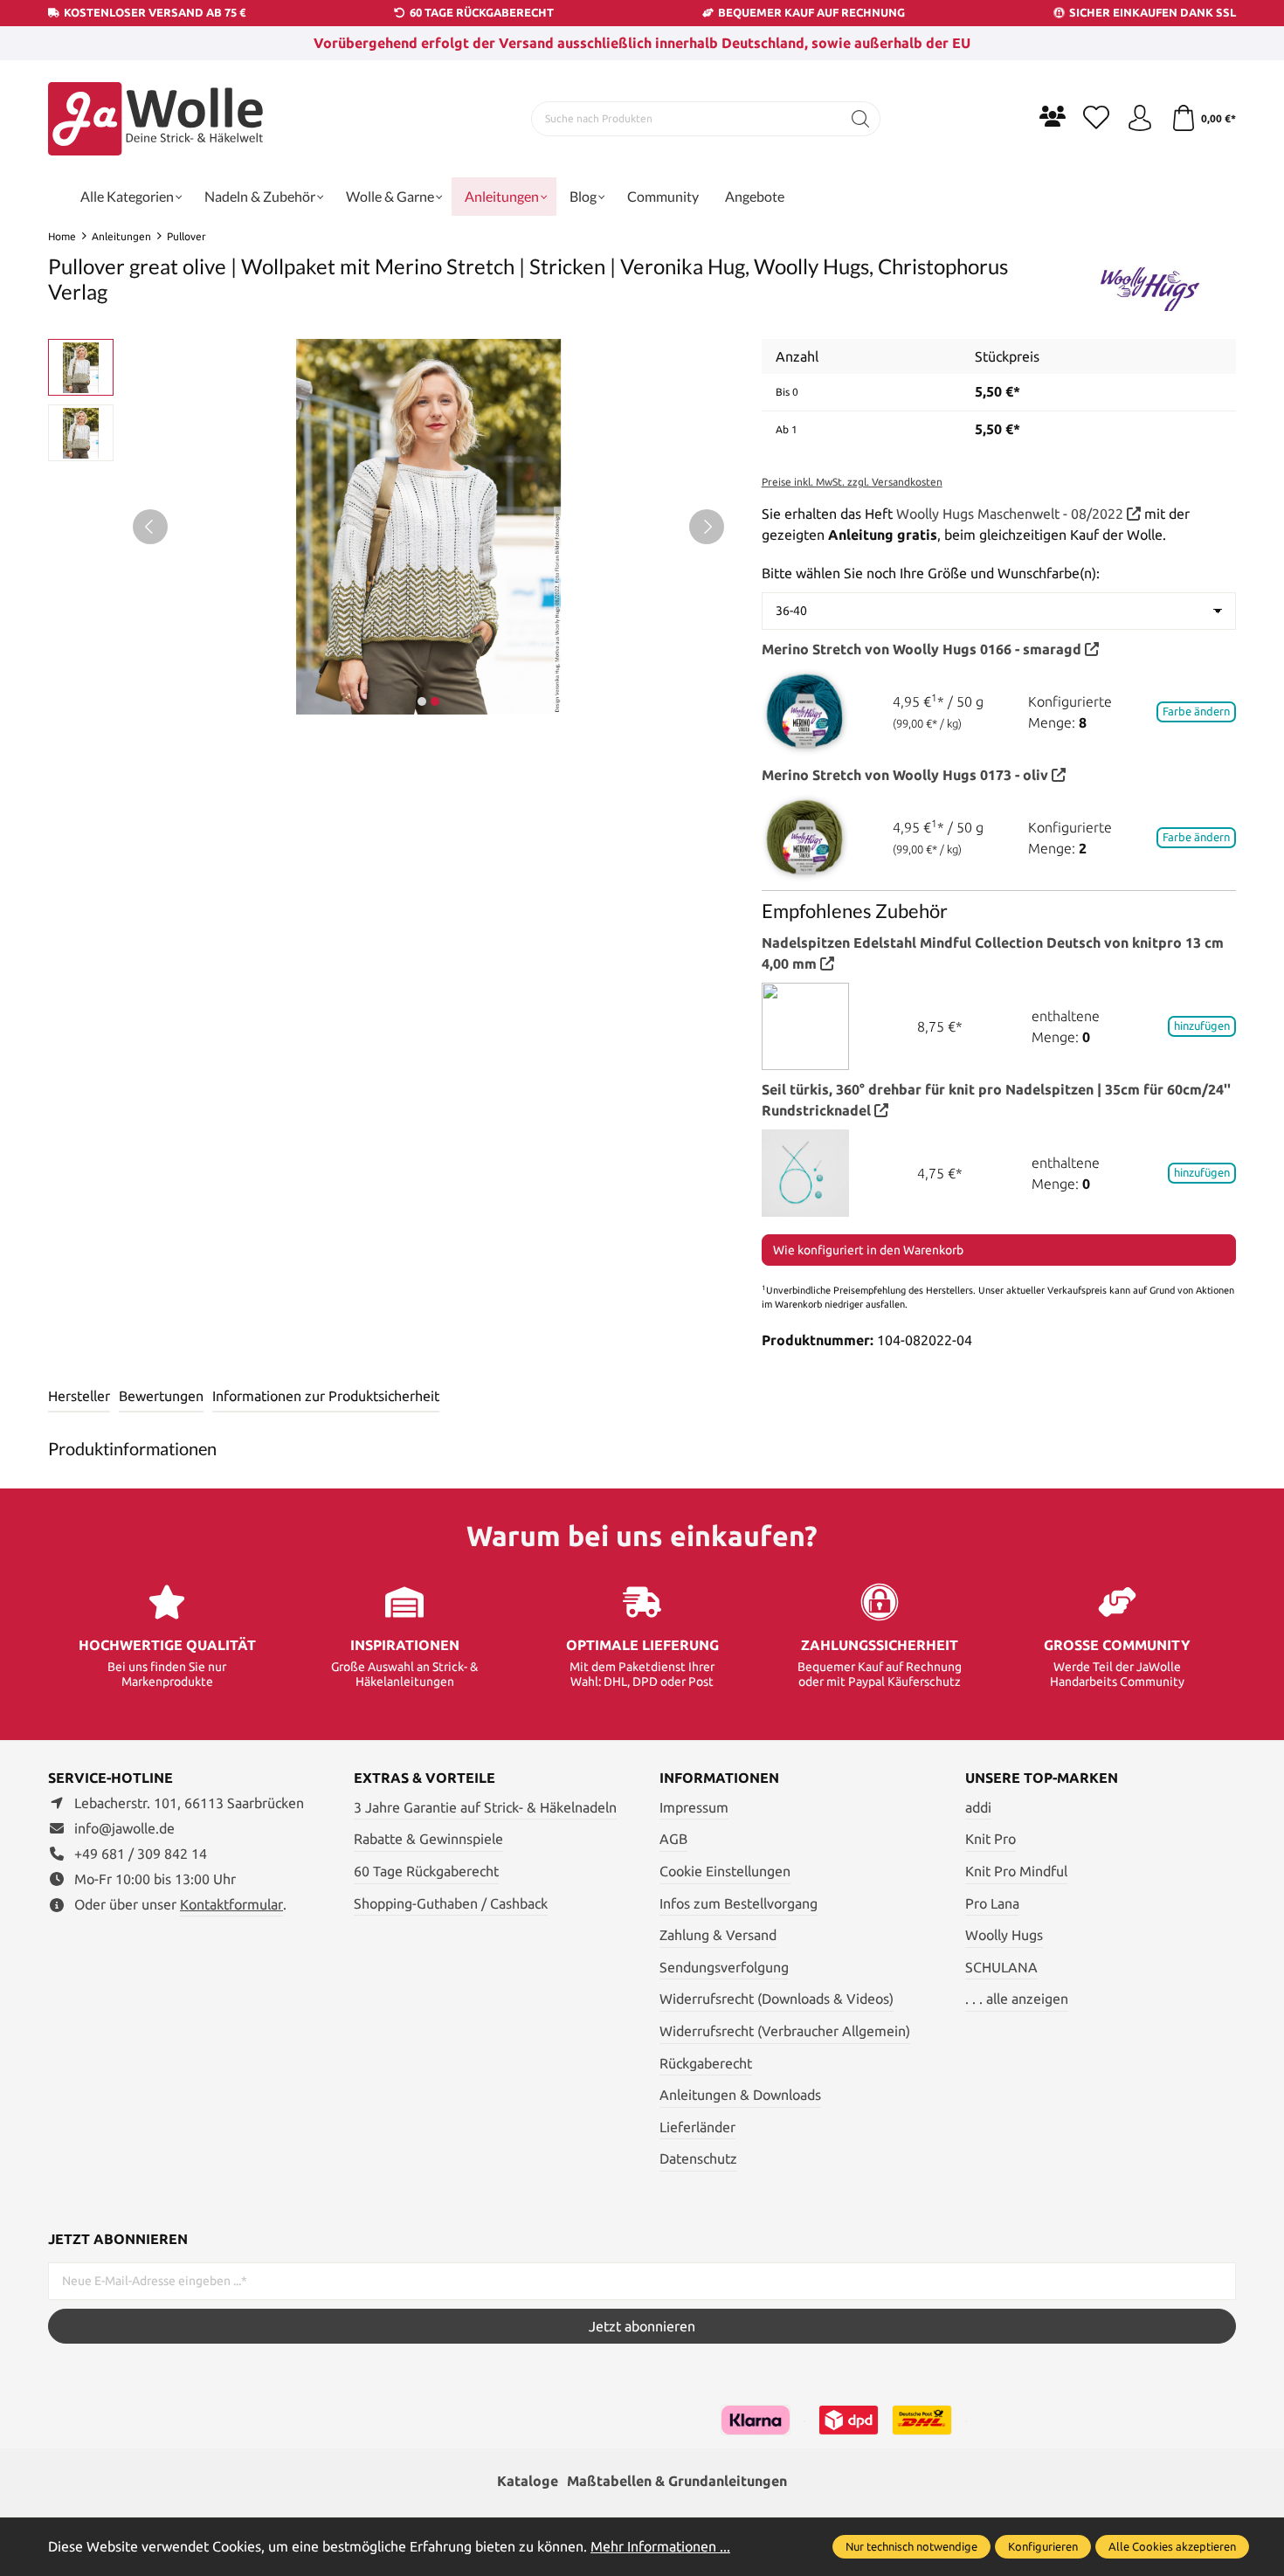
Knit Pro (991, 1839)
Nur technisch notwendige (911, 2546)
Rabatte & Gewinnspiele (428, 1839)
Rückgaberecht (706, 2063)
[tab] (79, 1397)
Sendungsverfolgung (724, 1967)
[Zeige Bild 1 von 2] (422, 701)
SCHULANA (1001, 1967)
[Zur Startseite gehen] (157, 119)
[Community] (1053, 116)
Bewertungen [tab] (161, 1396)
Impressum (694, 1807)
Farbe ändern (1196, 711)
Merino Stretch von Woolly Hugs (922, 649)
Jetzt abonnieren (642, 2326)
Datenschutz (698, 2158)
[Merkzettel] (1096, 119)
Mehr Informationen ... (660, 2546)
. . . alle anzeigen (1017, 1999)
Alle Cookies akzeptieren (1172, 2546)
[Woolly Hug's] (1149, 282)
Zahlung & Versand (718, 1935)
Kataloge (528, 2481)
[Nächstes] (707, 527)
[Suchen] (861, 119)
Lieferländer (697, 2127)
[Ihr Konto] (1140, 119)
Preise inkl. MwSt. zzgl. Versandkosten (852, 482)
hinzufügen (1202, 1026)
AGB (673, 1839)
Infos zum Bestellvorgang (739, 1903)
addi (978, 1807)
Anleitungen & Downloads (740, 2095)
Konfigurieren (1043, 2546)
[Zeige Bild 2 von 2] (435, 701)
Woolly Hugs (1004, 1935)
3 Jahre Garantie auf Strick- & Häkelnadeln (485, 1807)
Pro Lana (992, 1903)
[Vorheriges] (150, 527)
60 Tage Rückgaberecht (426, 1871)
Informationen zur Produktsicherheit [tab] (326, 1396)
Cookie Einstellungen (725, 1871)
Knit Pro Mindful (1016, 1871)
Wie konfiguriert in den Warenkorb (868, 1250)
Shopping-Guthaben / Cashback (451, 1903)
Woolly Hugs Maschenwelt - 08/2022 (1011, 514)
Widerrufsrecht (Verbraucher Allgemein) (785, 2031)
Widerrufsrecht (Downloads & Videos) (777, 1999)
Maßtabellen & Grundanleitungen (677, 2481)
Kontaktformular (231, 1904)
